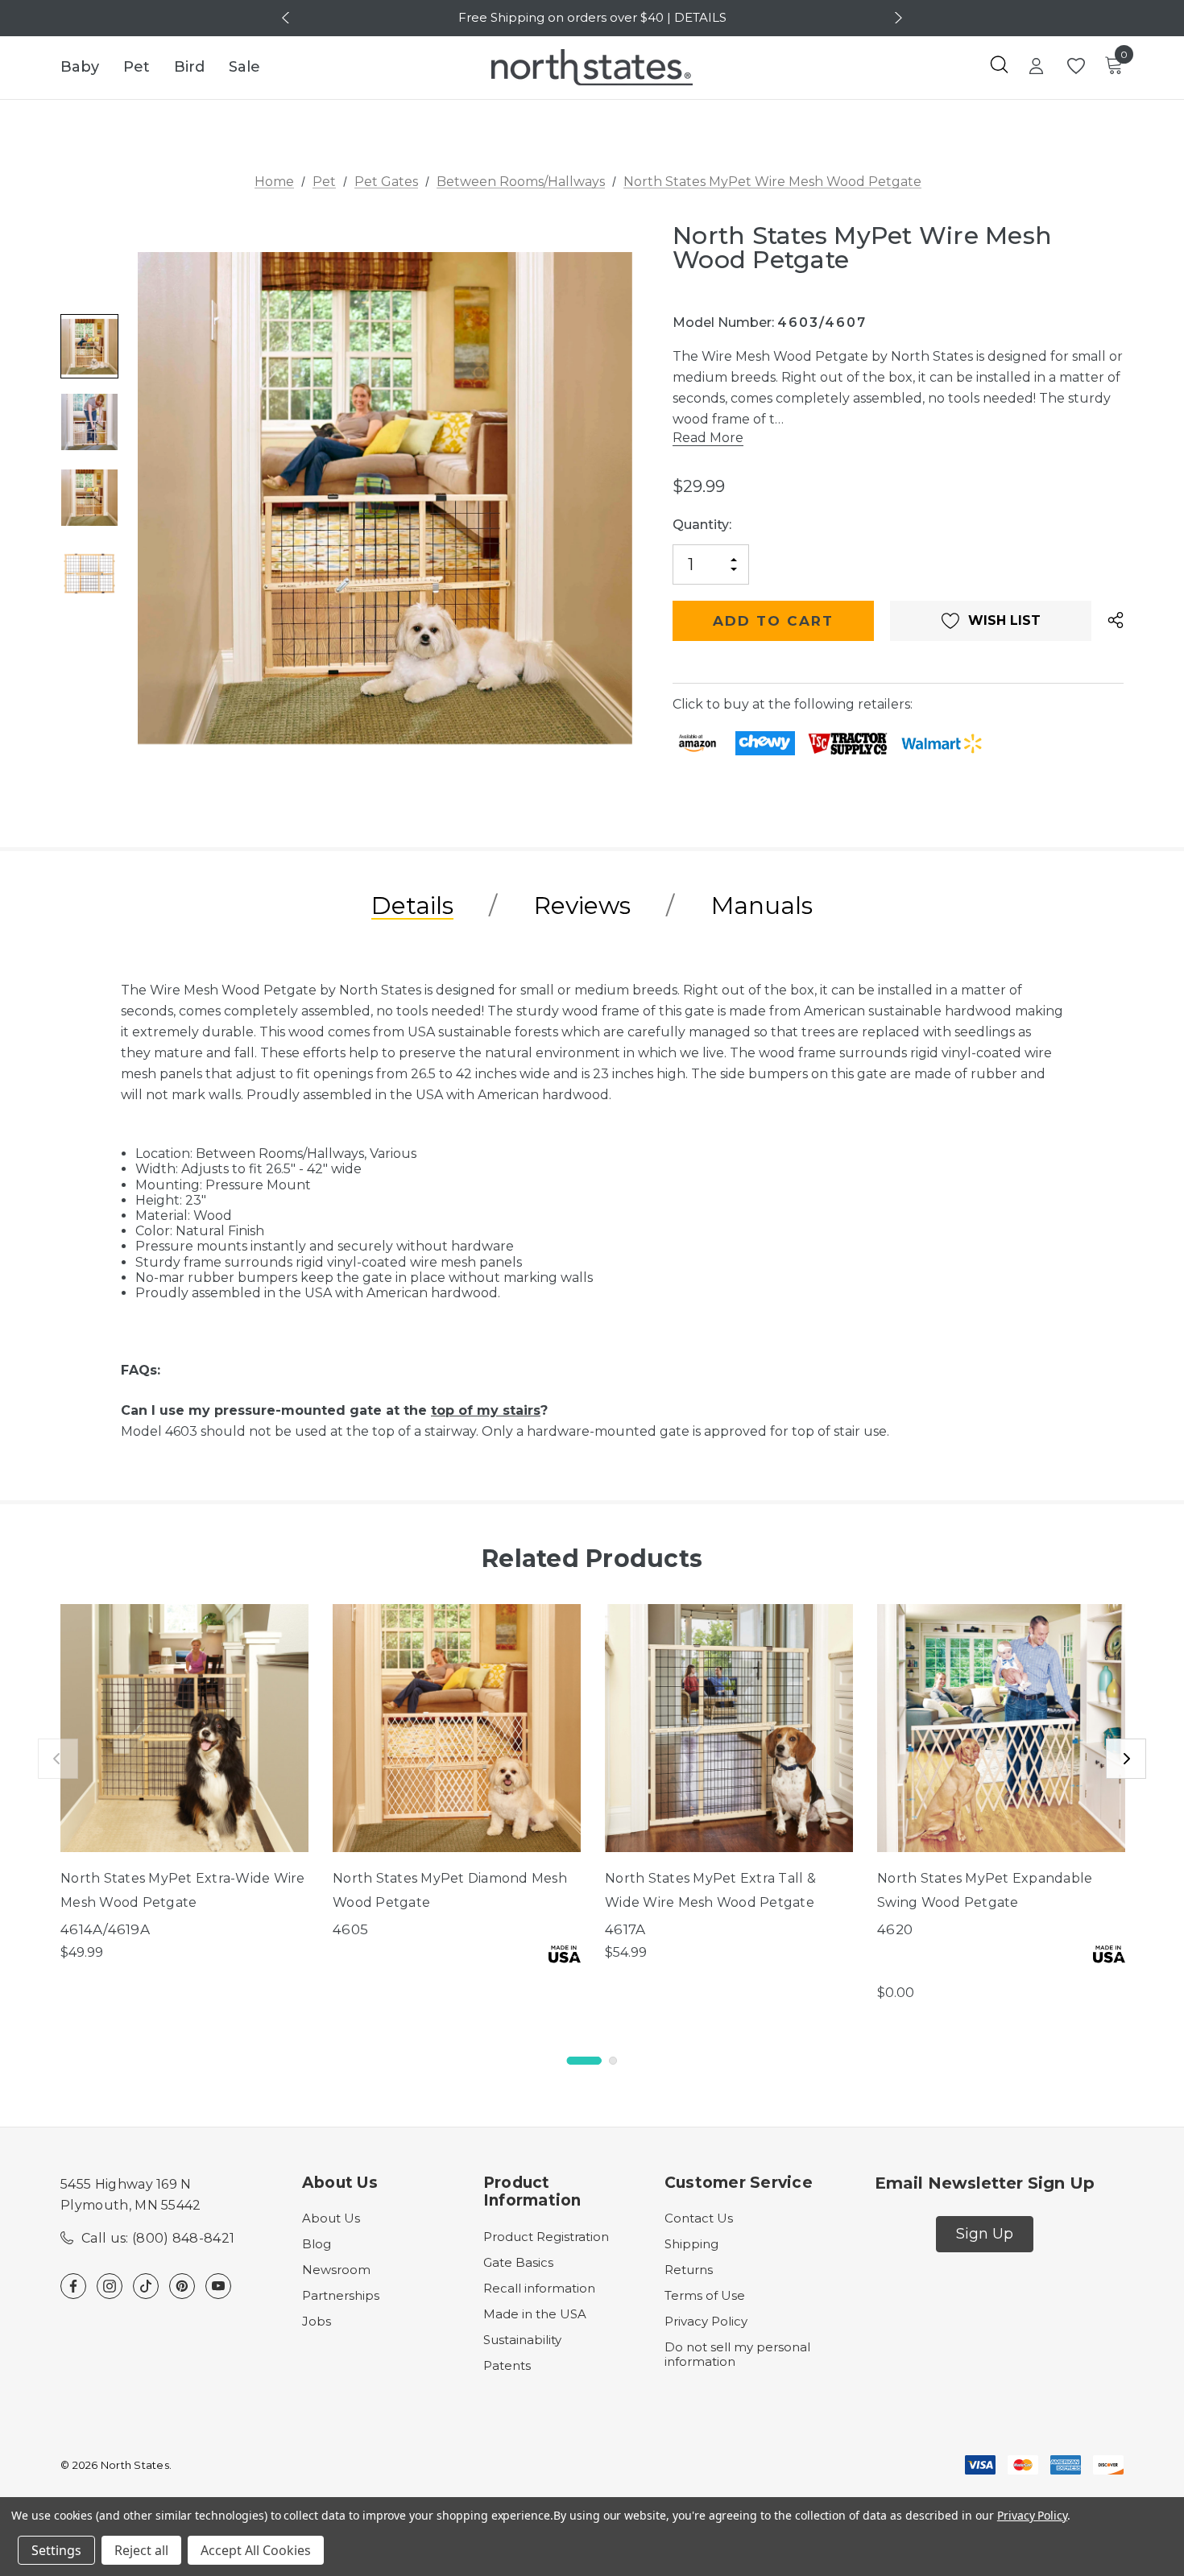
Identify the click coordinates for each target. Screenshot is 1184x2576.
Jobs (317, 2321)
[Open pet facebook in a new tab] (73, 2286)
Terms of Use (705, 2295)
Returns (689, 2270)
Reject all (141, 2550)
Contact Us (699, 2218)
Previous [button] (288, 18)
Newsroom (336, 2270)
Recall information (539, 2288)
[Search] (999, 64)
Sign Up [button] (985, 2234)
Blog (317, 2244)
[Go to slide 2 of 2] (613, 2061)
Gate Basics (518, 2262)
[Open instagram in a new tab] (110, 2286)
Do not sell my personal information (737, 2354)
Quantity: (702, 525)
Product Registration (546, 2237)
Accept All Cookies (256, 2550)
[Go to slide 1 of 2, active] (584, 2061)
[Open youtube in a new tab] (218, 2286)
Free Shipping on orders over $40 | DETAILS (592, 17)
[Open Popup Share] (1116, 621)
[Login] (1036, 68)
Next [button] (896, 18)
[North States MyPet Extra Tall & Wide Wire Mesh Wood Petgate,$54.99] (729, 1728)
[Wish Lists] (1075, 66)
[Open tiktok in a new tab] (146, 2286)
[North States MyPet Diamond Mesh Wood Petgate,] (457, 1728)
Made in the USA (535, 2314)
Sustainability (522, 2340)
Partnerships (341, 2295)
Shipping (691, 2244)
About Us (331, 2218)
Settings (56, 2550)
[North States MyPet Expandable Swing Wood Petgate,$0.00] (1001, 1728)
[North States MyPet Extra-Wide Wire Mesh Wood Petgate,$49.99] (184, 1728)
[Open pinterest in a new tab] (182, 2286)
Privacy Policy (706, 2321)
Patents (507, 2365)
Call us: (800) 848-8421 (158, 2238)
